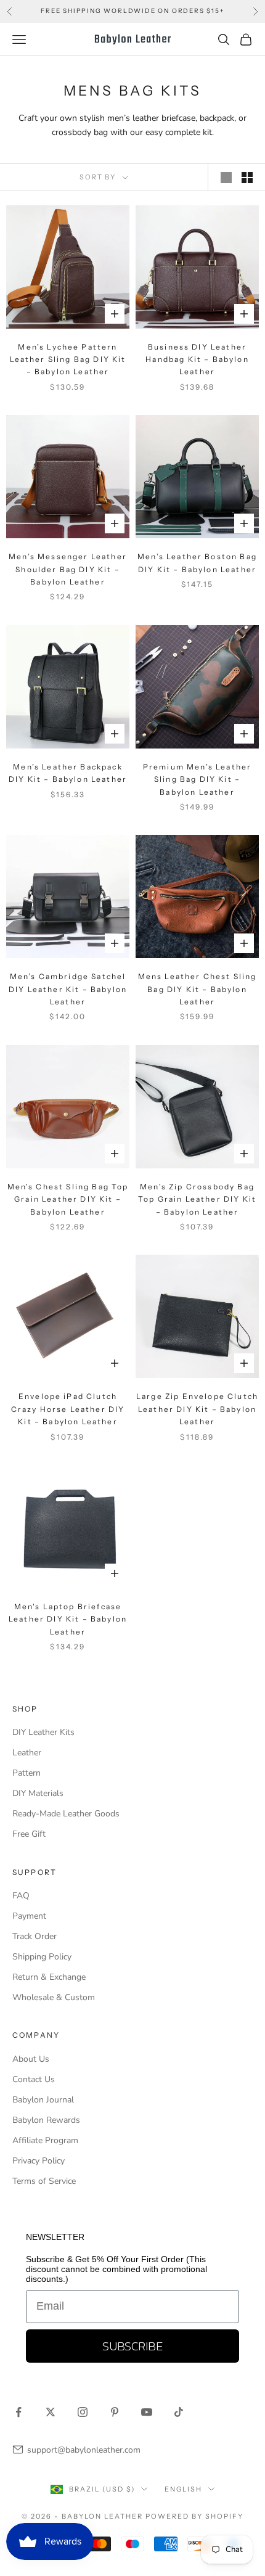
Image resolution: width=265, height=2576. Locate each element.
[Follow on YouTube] (147, 2412)
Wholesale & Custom (54, 1997)
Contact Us (34, 2079)
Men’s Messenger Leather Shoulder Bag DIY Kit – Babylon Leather (68, 569)
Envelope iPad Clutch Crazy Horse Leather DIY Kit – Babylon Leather (68, 1409)
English (183, 2489)
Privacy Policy (39, 2161)
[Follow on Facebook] (18, 2412)
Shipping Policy (42, 1957)
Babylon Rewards (46, 2120)
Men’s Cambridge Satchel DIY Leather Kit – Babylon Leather (68, 989)
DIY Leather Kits (43, 1732)
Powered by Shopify (194, 2516)
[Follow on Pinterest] (115, 2412)
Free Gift (29, 1834)
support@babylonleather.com (84, 2450)
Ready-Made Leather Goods (66, 1814)
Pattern (26, 1773)
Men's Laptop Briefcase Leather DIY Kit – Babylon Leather (68, 1619)
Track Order (35, 1936)
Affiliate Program (45, 2140)
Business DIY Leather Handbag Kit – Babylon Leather (197, 359)
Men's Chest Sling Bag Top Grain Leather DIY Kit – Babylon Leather (68, 1199)
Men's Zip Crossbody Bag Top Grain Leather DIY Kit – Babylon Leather (197, 1199)
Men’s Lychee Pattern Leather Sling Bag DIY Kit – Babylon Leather (68, 359)
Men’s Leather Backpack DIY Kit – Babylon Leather (68, 773)
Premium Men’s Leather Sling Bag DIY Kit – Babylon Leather (197, 779)
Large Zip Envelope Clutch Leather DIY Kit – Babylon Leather (197, 1409)
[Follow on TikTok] (179, 2412)
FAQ (21, 1896)
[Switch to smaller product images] (247, 178)
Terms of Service (44, 2181)
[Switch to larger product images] (226, 178)
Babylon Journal (43, 2100)
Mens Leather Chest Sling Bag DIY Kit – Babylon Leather (198, 989)
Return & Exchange (49, 1977)
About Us (31, 2059)
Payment (29, 1916)
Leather (27, 1753)
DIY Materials (38, 1793)
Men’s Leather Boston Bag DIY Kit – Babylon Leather (197, 563)
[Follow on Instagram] (83, 2412)
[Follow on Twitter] (51, 2412)
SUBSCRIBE (132, 2346)
